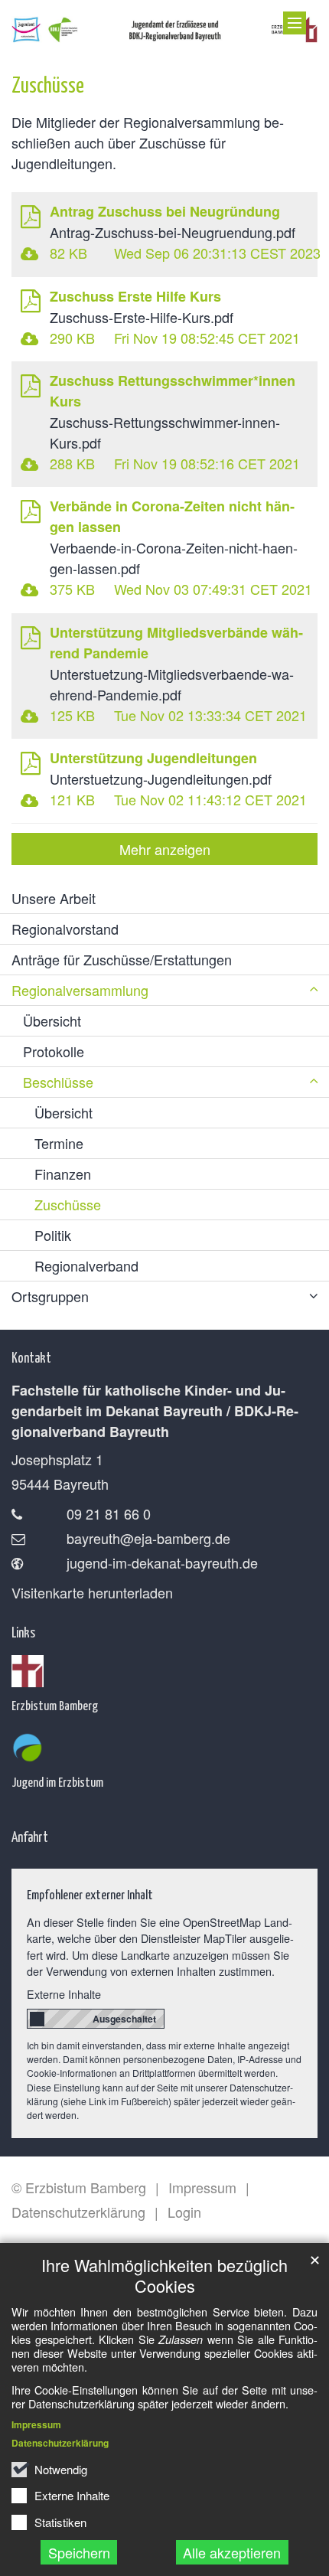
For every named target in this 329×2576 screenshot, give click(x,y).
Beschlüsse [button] (58, 1082)
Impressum (36, 2424)
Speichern (79, 2552)
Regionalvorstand (65, 929)
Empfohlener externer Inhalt (90, 1894)
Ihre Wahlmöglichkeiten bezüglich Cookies (164, 2275)
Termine (59, 1143)
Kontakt (31, 1357)
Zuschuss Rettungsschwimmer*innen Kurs (173, 391)
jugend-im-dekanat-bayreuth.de (162, 1562)
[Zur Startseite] (164, 26)
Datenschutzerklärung (60, 2443)
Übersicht (52, 1020)
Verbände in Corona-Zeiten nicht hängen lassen (172, 516)
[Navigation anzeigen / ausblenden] (295, 23)
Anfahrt (30, 1836)
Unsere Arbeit (54, 898)
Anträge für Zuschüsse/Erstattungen (122, 959)
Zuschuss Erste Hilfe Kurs (135, 296)
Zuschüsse (48, 84)
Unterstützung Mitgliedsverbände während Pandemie (176, 643)
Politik (53, 1235)
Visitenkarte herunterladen (92, 1592)
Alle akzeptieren (232, 2552)
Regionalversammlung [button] (80, 990)
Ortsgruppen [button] (50, 1296)
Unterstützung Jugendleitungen (153, 758)
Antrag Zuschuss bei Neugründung (165, 211)
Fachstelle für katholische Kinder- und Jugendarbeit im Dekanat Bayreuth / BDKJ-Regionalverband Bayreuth (155, 1411)
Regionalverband (86, 1265)
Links (23, 1632)
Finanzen (63, 1174)
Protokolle (54, 1051)
